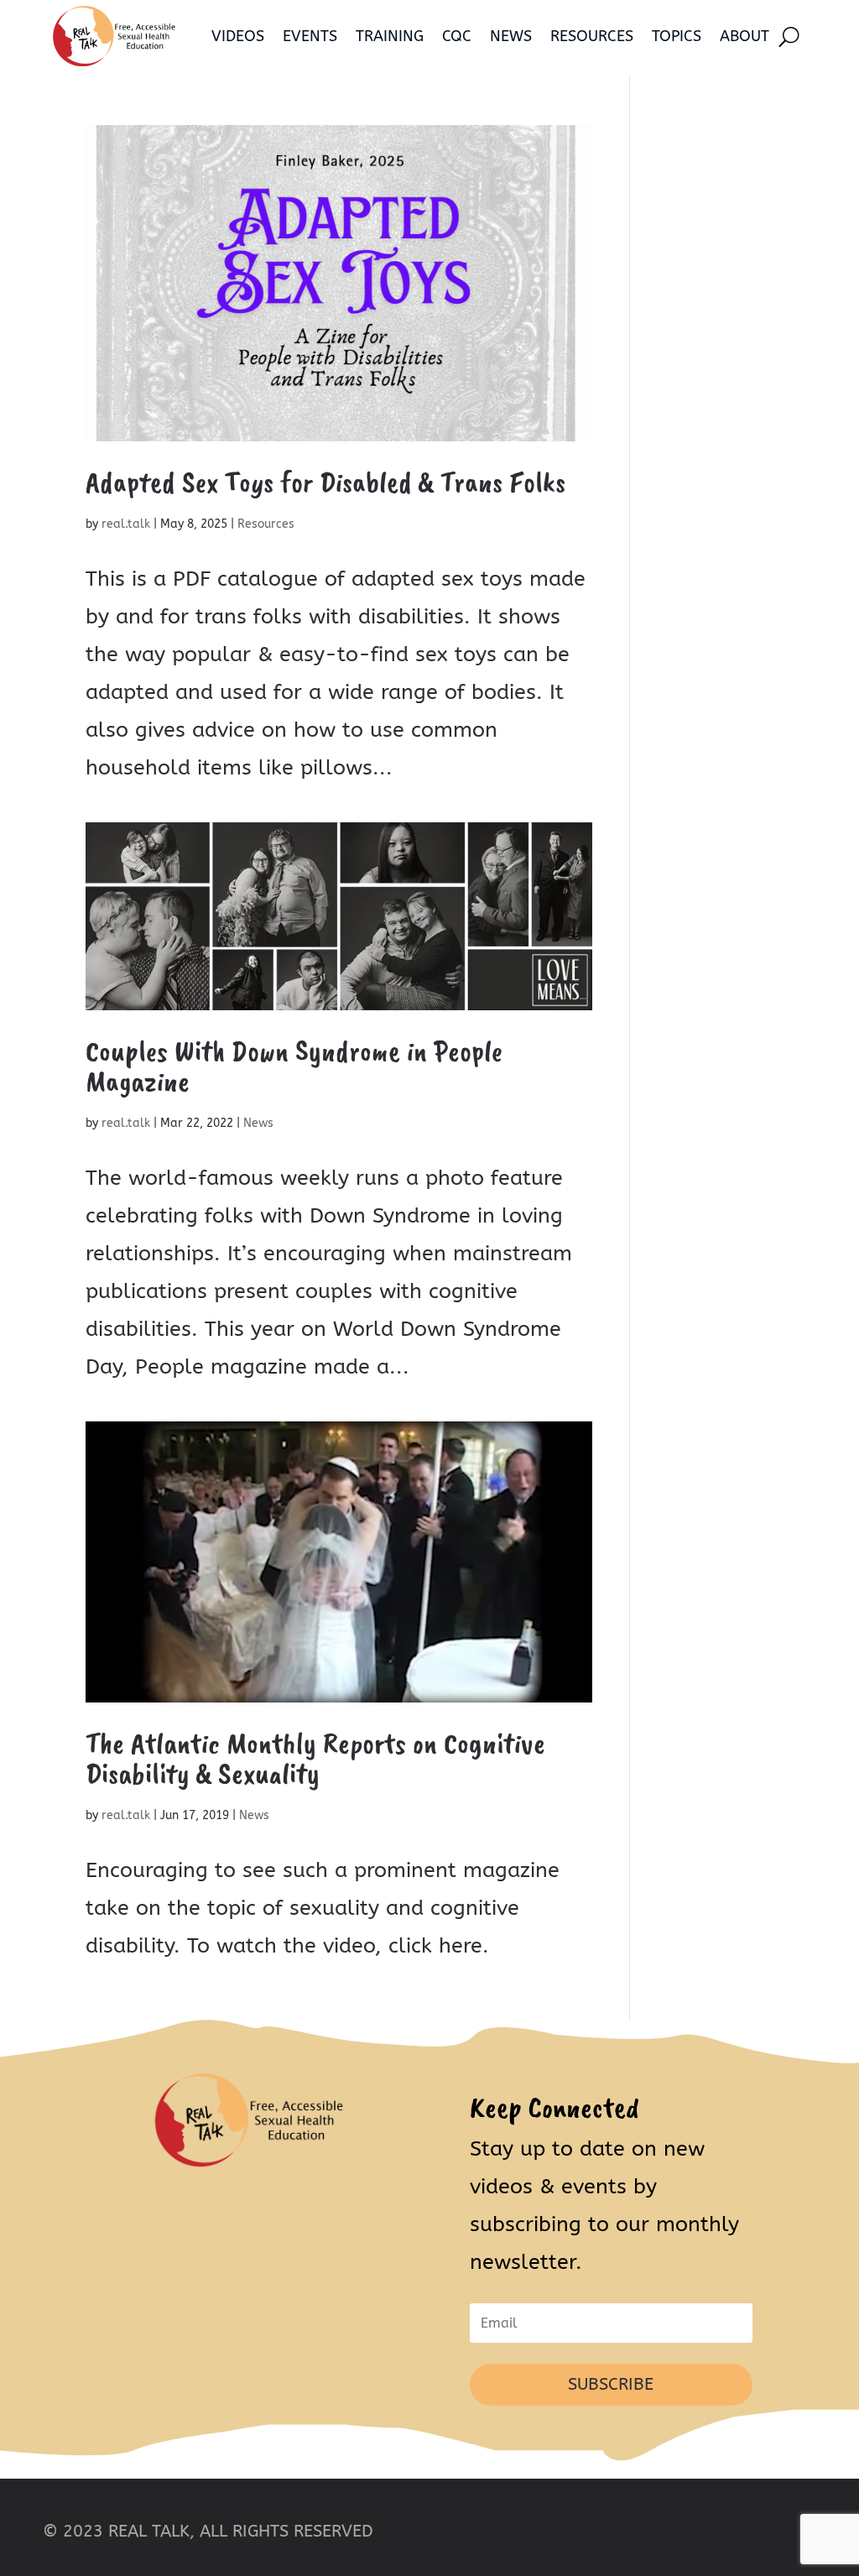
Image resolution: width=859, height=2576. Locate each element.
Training (390, 36)
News (511, 36)
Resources (592, 36)
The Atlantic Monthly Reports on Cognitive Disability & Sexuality (315, 1758)
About (744, 36)
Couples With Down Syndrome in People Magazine (294, 1066)
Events (310, 36)
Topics (677, 36)
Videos (238, 36)
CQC (457, 36)
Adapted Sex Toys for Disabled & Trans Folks (325, 482)
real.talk (126, 524)
